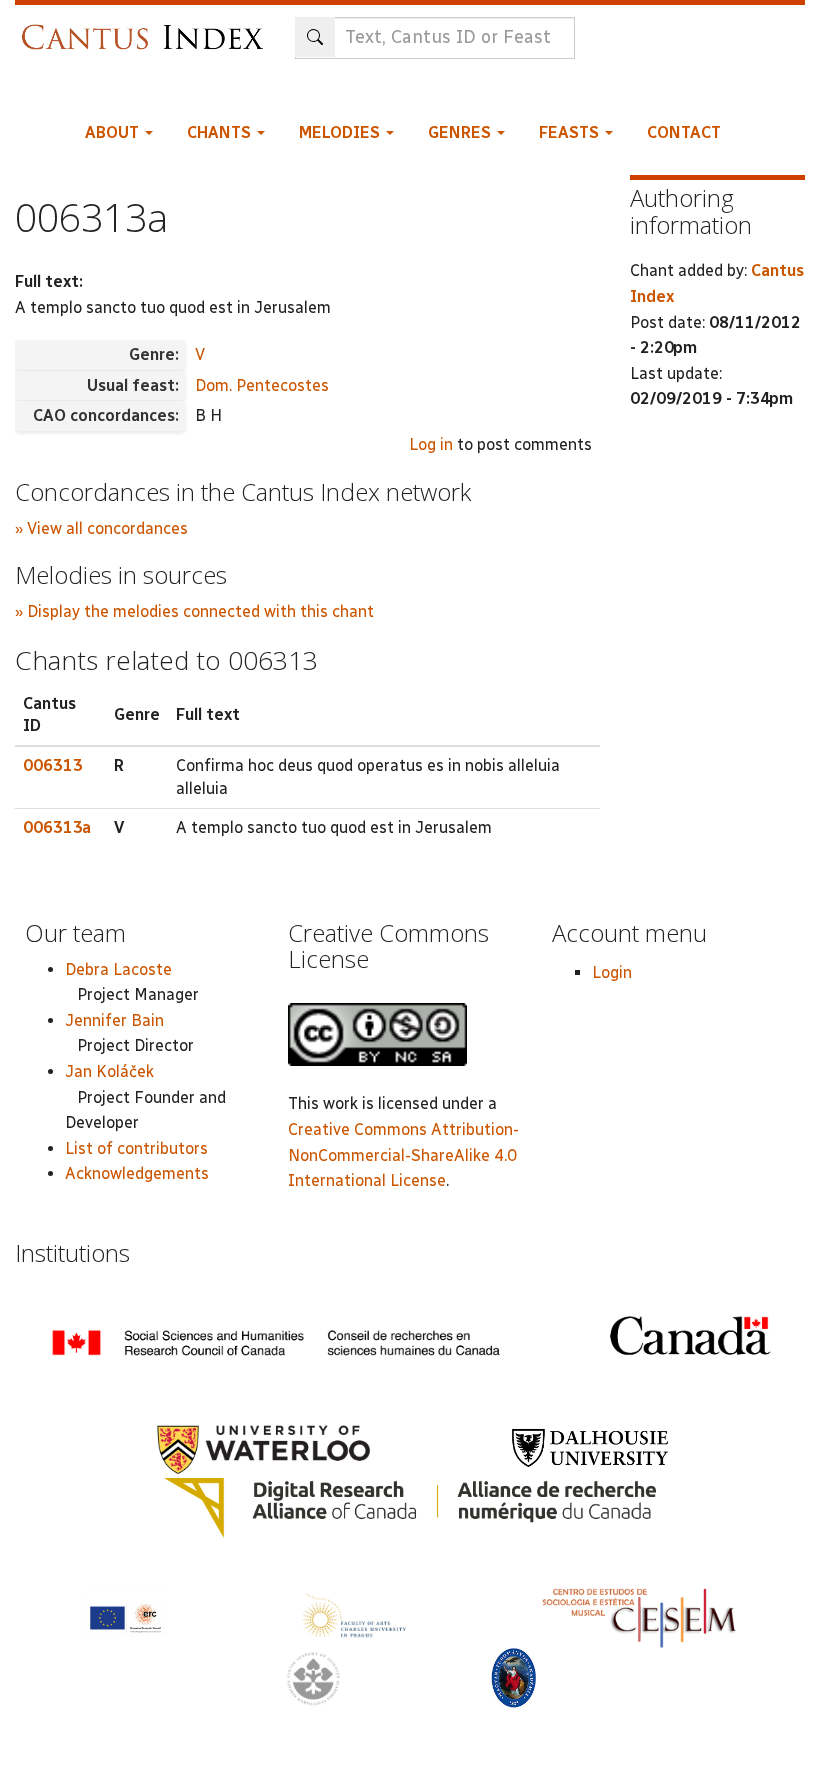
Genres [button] (461, 132)
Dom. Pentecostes (262, 385)
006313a (57, 827)
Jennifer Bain (114, 1020)
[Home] (147, 27)
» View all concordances (101, 528)
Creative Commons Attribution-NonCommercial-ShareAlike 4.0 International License (403, 1155)
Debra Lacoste (118, 969)
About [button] (114, 132)
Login (612, 972)
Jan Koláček (109, 1071)
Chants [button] (221, 132)
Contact (684, 132)
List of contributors (136, 1148)
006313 (53, 765)
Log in (431, 444)
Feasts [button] (571, 132)
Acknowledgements (137, 1173)
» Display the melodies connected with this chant (194, 611)
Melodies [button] (341, 132)
